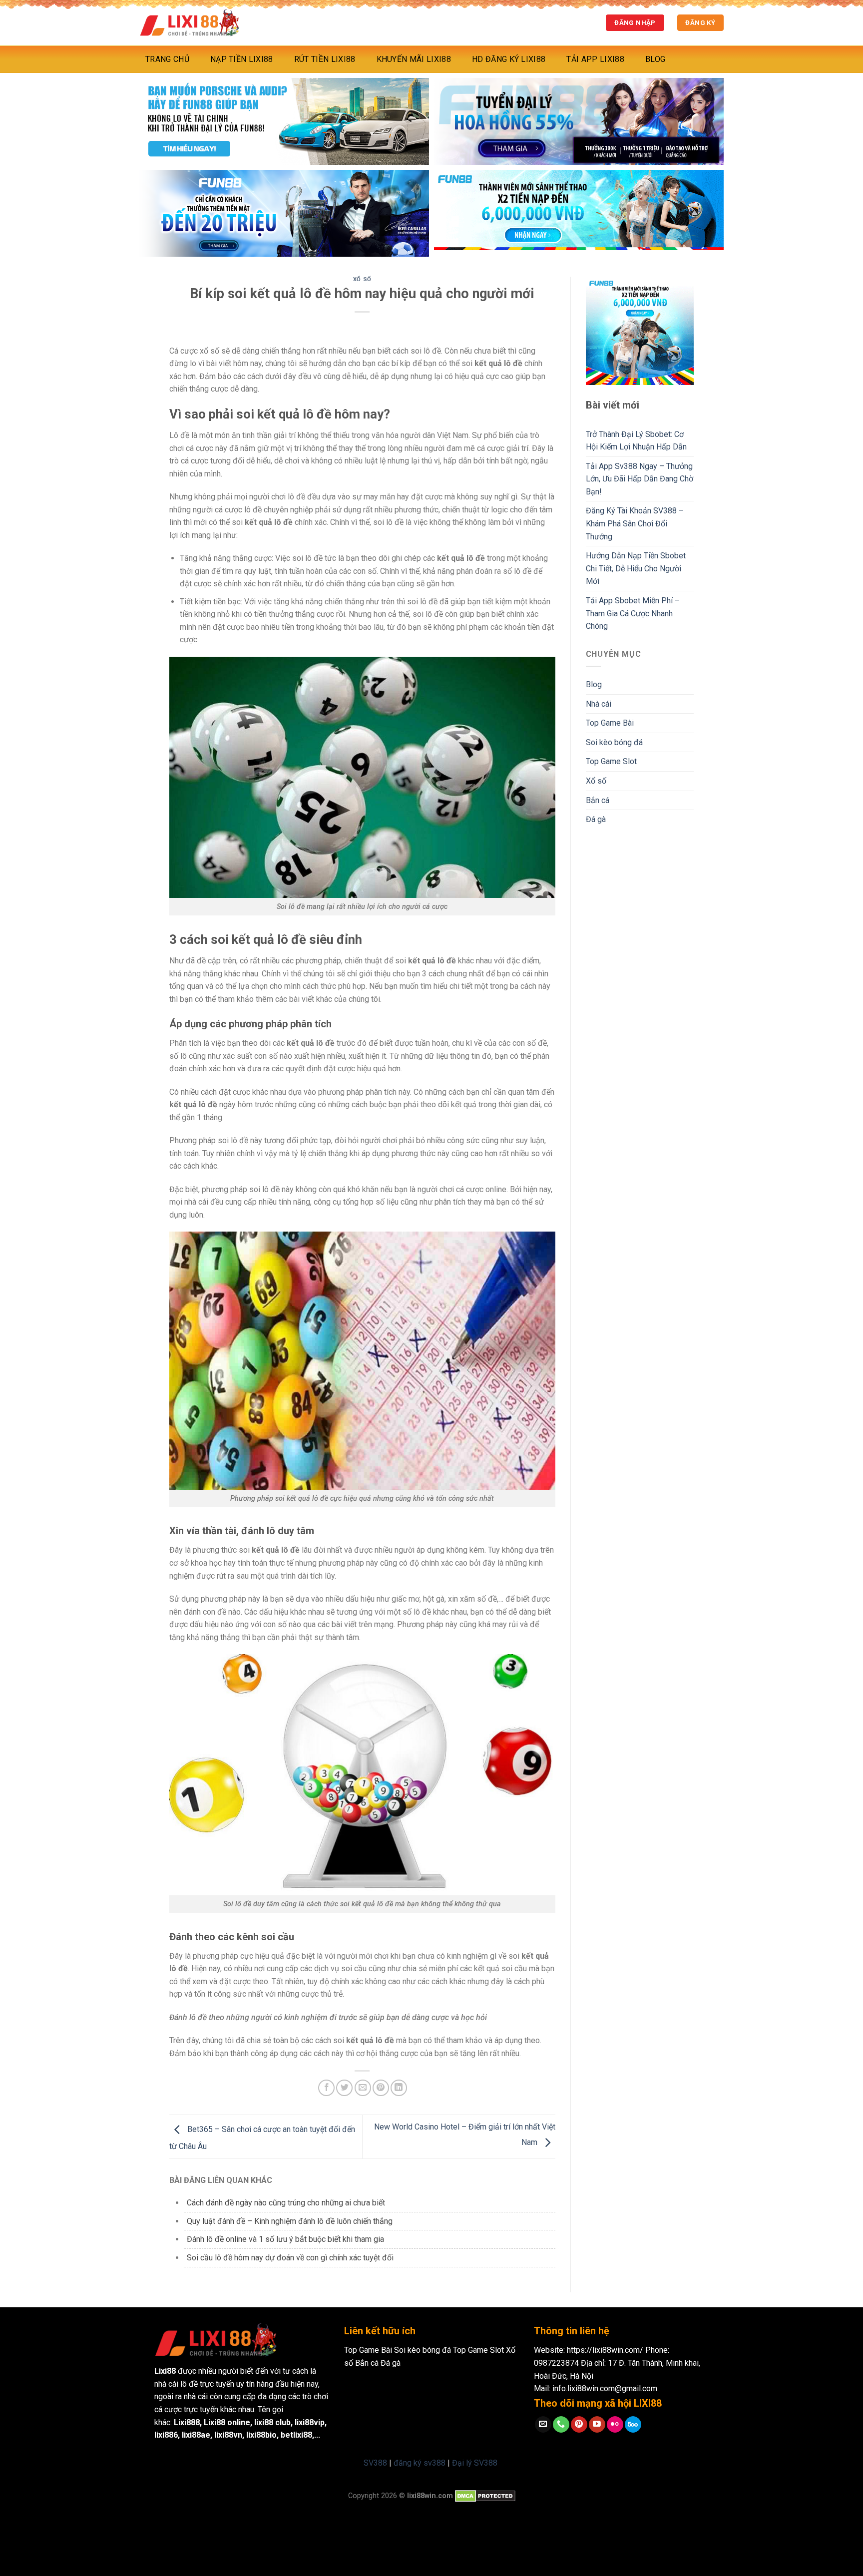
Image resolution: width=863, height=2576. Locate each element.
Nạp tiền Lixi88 (242, 59)
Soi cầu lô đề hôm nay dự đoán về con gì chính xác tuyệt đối (290, 2258)
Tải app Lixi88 (595, 59)
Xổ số (362, 279)
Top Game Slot (611, 761)
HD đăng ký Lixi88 (509, 59)
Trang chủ (167, 59)
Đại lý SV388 (475, 2463)
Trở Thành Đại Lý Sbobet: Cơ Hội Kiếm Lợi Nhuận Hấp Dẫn (636, 441)
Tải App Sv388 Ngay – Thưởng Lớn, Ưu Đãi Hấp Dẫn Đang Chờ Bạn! (640, 479)
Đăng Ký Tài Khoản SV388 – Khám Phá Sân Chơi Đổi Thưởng (635, 523)
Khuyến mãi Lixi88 (414, 59)
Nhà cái (599, 704)
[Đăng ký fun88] (640, 331)
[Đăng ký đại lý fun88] (284, 121)
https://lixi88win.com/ (605, 2350)
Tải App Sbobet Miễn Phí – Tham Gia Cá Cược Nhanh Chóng (633, 613)
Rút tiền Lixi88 (325, 59)
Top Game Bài (610, 723)
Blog (655, 59)
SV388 (375, 2463)
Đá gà (596, 819)
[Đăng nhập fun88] (579, 213)
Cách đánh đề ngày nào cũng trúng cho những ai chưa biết (286, 2203)
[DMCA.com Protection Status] (485, 2496)
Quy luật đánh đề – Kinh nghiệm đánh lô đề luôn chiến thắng (290, 2221)
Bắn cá (598, 800)
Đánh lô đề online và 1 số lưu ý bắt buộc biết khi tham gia (285, 2239)
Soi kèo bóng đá (614, 742)
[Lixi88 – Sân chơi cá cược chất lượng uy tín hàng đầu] (189, 23)
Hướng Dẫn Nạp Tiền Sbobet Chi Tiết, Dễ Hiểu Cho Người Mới (636, 568)
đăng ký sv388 (420, 2463)
